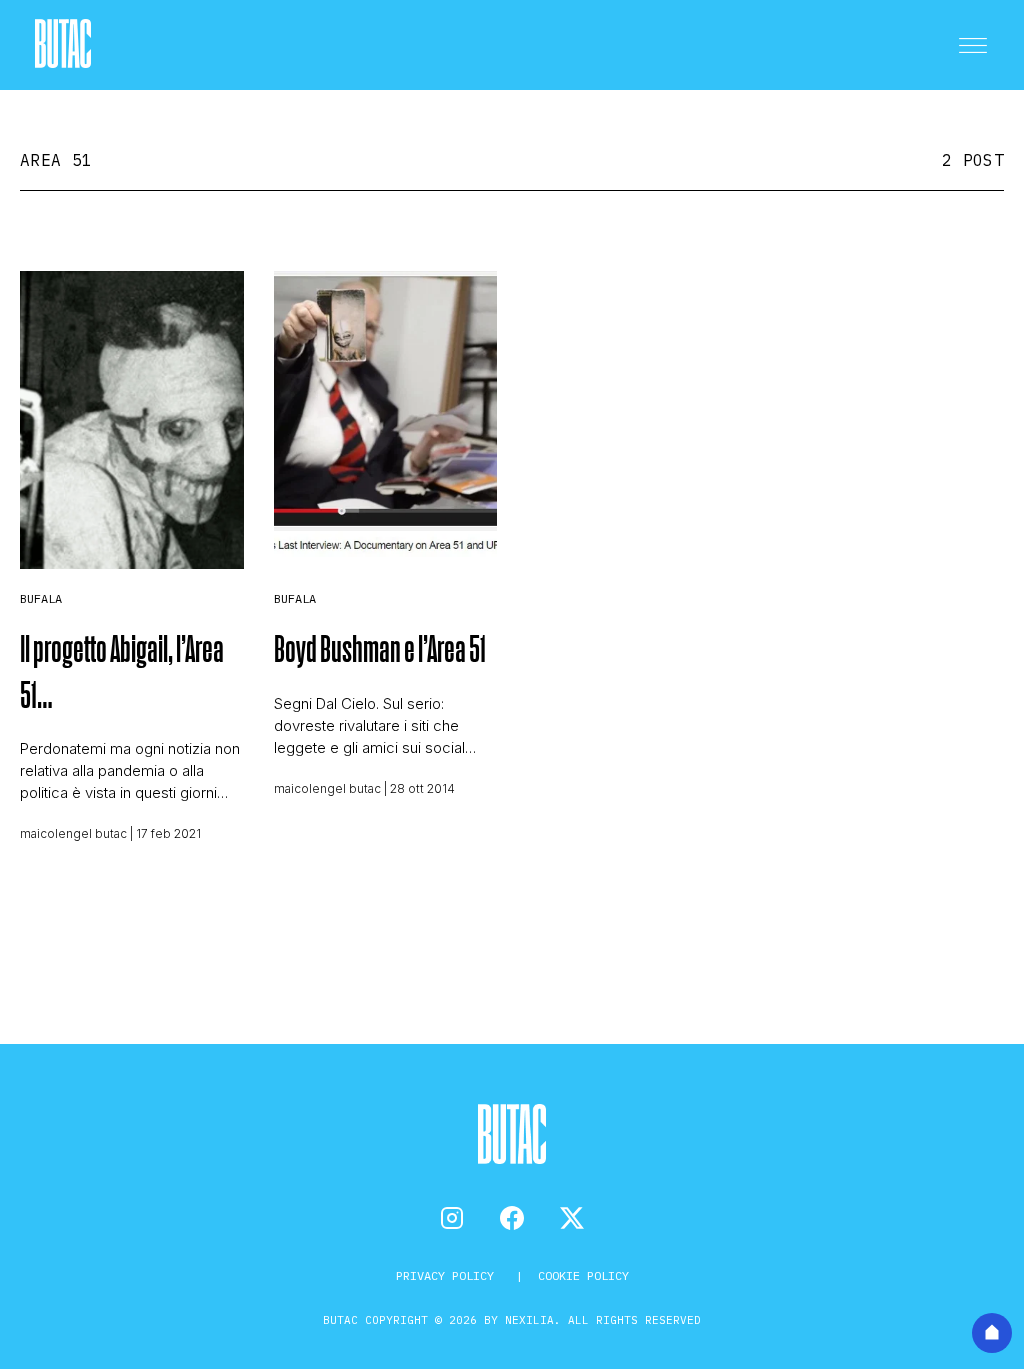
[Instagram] (452, 1218)
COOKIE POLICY (583, 1275)
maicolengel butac (73, 833)
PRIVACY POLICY (448, 1275)
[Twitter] (572, 1218)
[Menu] (973, 45)
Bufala (41, 598)
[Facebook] (512, 1218)
